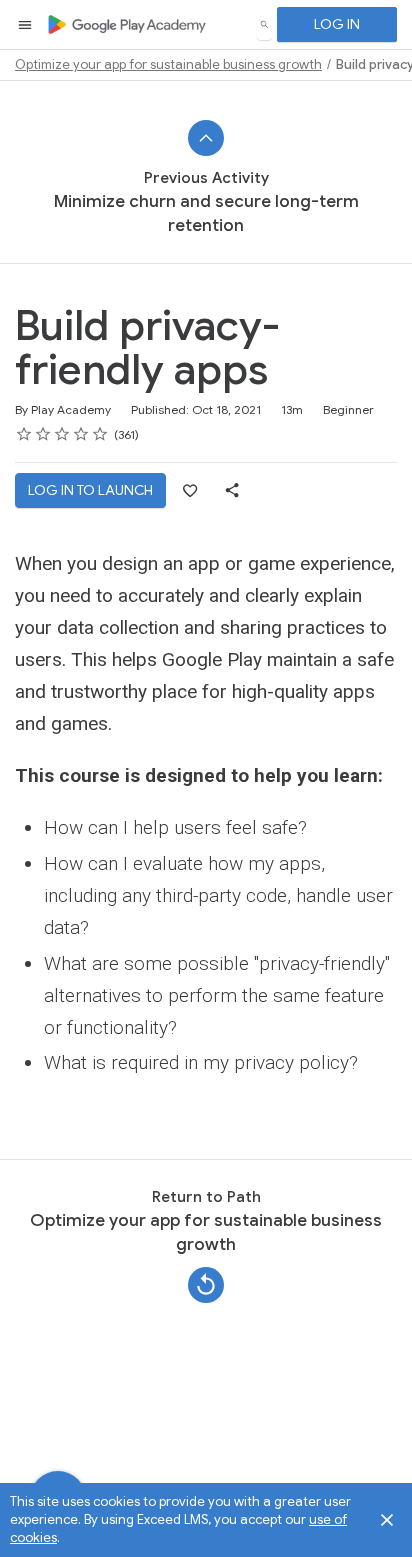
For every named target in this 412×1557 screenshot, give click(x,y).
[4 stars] (81, 434)
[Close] (387, 1520)
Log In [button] (337, 24)
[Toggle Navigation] (26, 25)
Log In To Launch (90, 490)
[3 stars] (62, 434)
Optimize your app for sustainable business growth (168, 64)
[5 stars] (100, 434)
